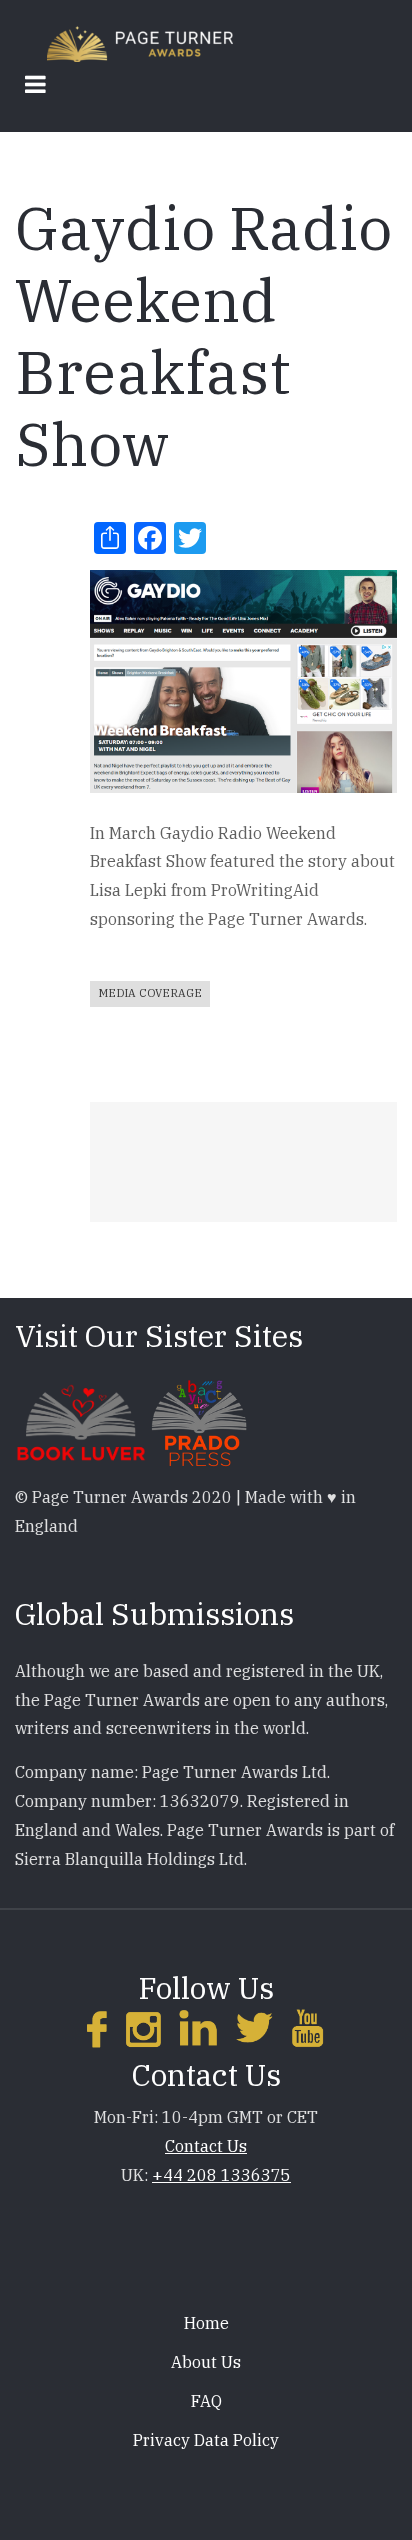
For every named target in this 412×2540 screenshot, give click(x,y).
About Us (206, 2362)
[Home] (140, 42)
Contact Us (206, 2146)
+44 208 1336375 (221, 2175)
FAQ (206, 2401)
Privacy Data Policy (206, 2440)
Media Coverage (150, 993)
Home (206, 2323)
